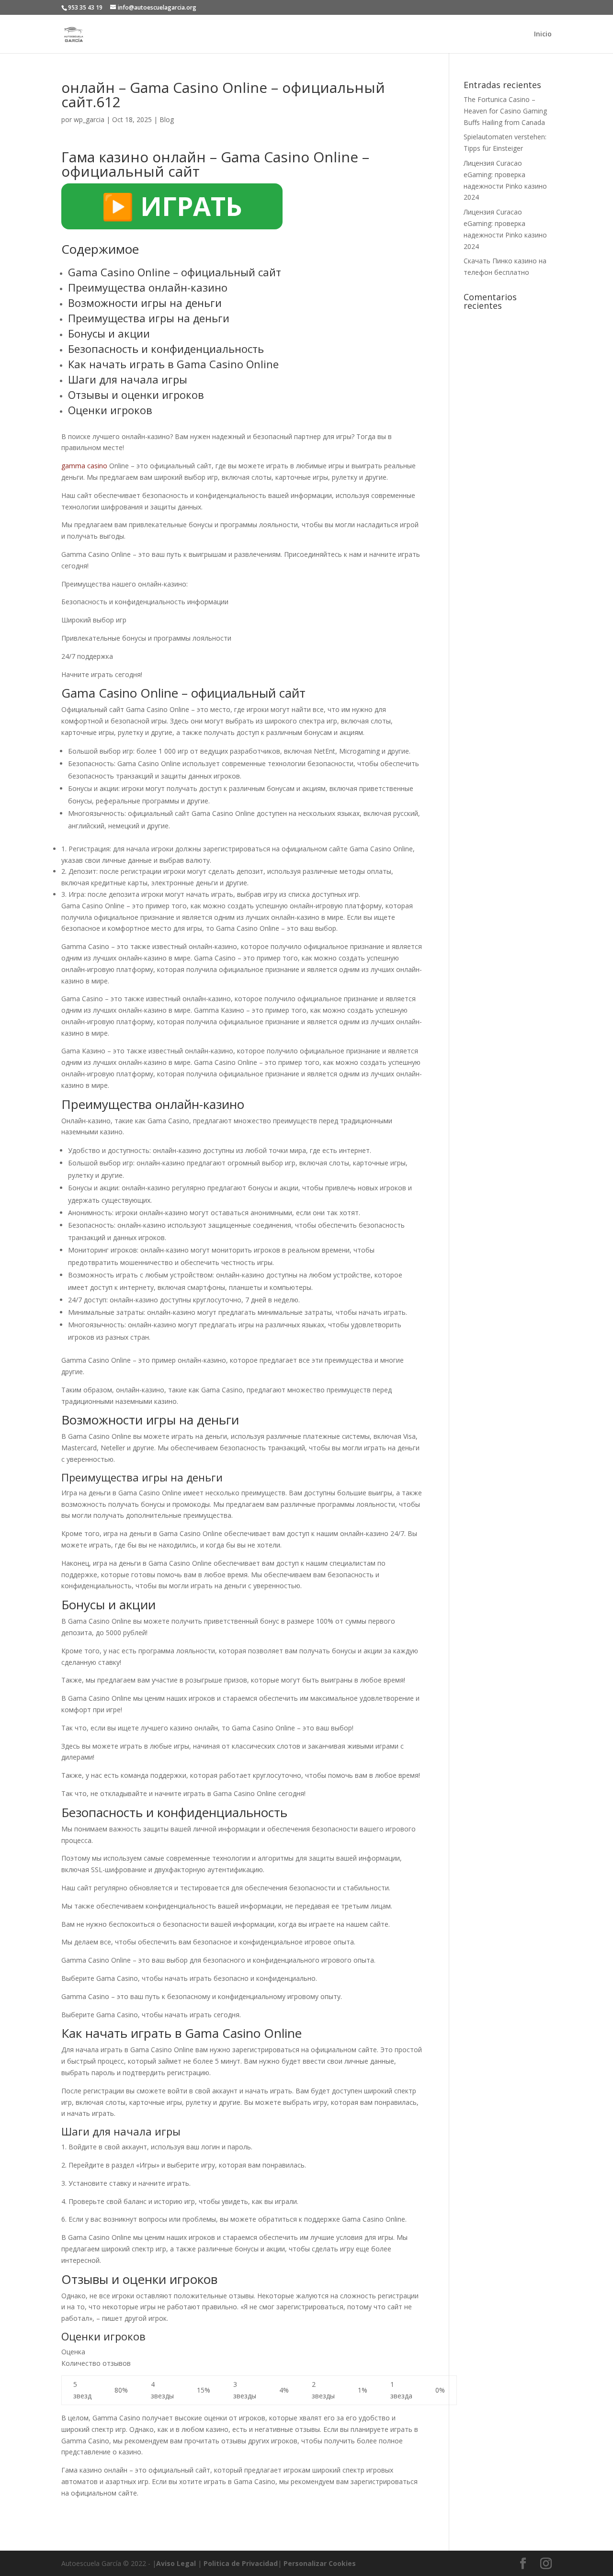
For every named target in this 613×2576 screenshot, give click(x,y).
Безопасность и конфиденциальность (166, 349)
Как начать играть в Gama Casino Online (173, 364)
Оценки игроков (110, 410)
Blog (167, 119)
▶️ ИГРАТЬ (172, 206)
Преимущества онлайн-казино (148, 287)
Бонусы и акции (109, 333)
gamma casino (84, 466)
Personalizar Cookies (320, 2563)
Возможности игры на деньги (145, 303)
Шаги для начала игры (128, 379)
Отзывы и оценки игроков (136, 395)
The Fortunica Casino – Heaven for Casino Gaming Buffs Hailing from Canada (505, 111)
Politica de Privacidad (241, 2563)
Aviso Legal (176, 2563)
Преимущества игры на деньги (149, 318)
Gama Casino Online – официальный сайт (175, 272)
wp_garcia (89, 119)
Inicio (543, 34)
